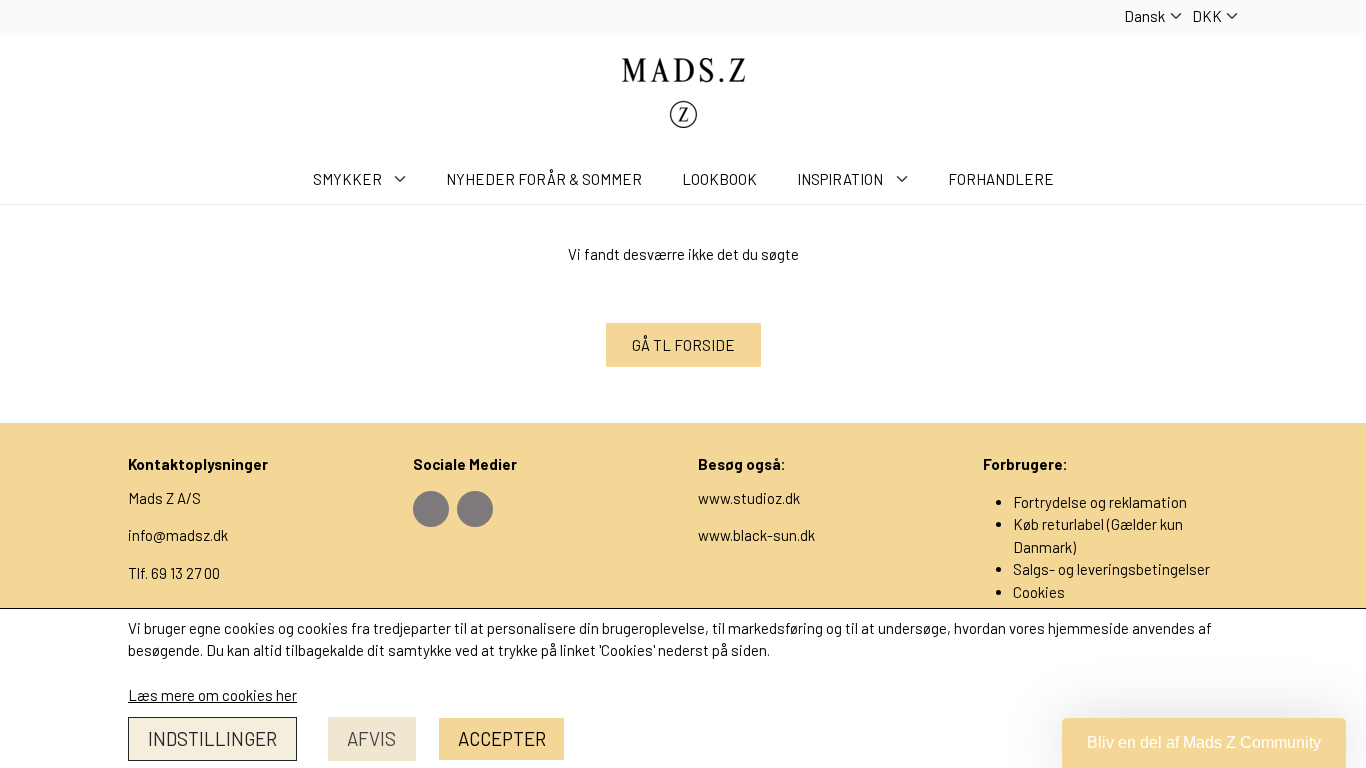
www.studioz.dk (749, 498)
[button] (1204, 743)
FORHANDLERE (1001, 179)
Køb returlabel (1058, 524)
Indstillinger (212, 738)
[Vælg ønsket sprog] (1153, 16)
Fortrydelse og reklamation (1100, 502)
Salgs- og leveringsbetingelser (1111, 569)
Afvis (371, 738)
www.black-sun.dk (756, 535)
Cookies (1039, 592)
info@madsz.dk (178, 535)
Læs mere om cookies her (212, 695)
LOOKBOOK (719, 179)
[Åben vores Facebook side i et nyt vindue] (431, 509)
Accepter (502, 738)
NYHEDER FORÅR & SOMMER (544, 179)
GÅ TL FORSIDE (683, 345)
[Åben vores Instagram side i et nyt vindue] (475, 509)
